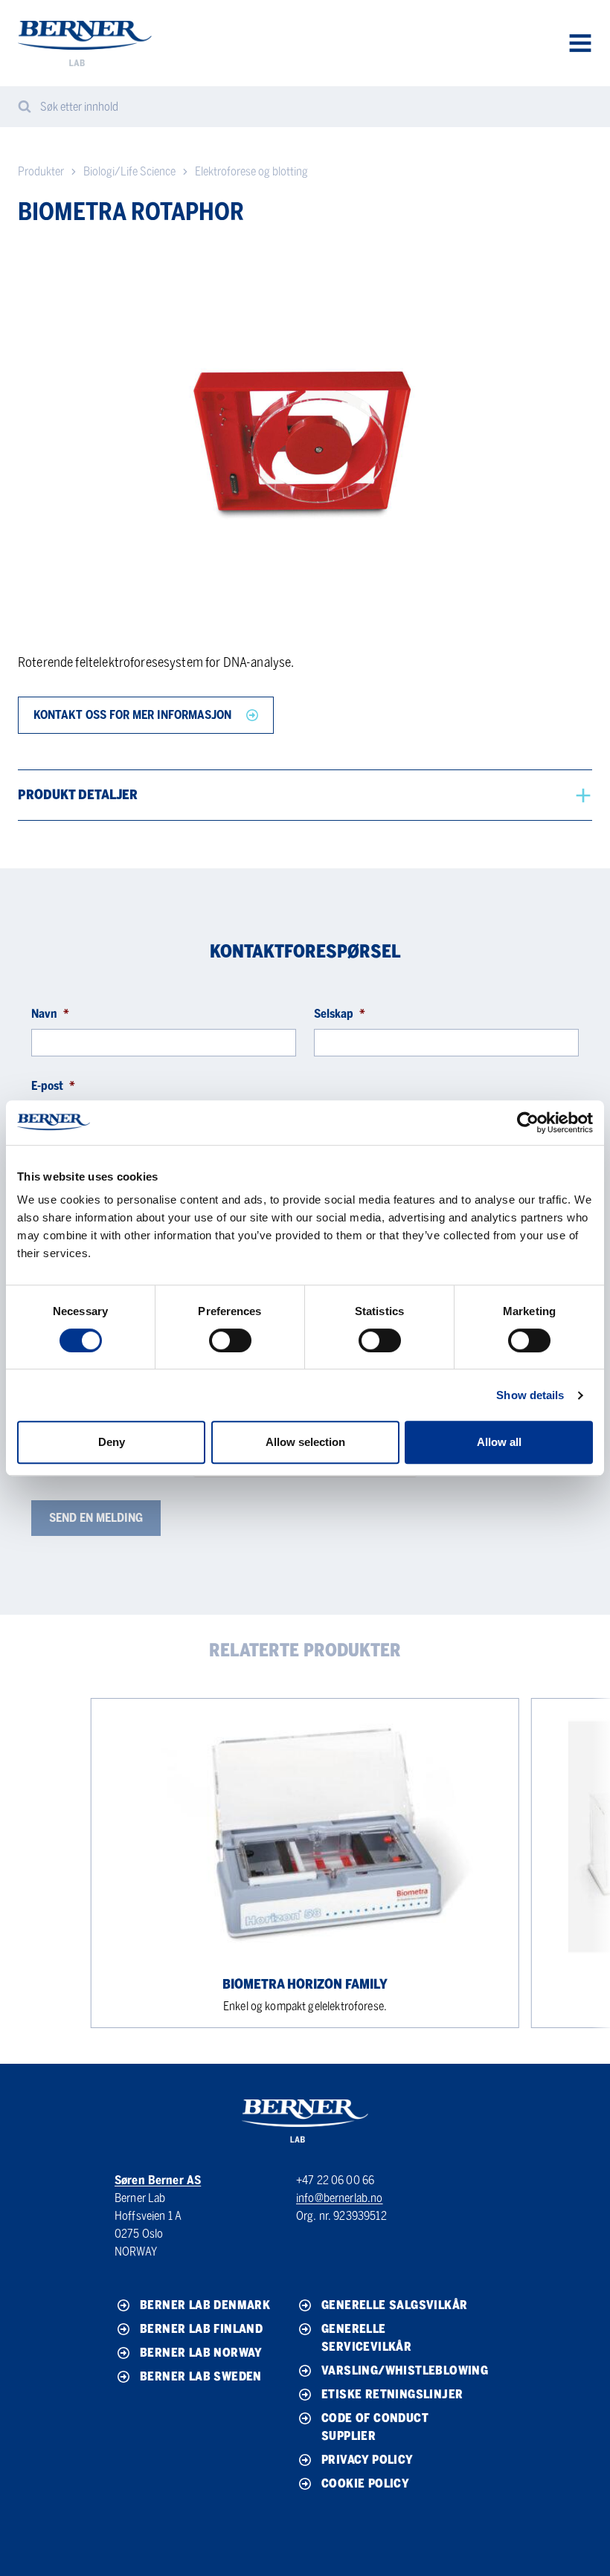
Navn (50, 1014)
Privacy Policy (367, 2460)
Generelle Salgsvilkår (394, 2305)
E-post (53, 1086)
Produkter (41, 171)
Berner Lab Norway (201, 2353)
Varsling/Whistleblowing (399, 2370)
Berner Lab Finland (201, 2329)
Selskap (340, 1014)
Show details (530, 1395)
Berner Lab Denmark (205, 2305)
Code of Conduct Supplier (375, 2427)
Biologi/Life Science (129, 171)
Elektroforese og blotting (251, 171)
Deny (112, 1442)
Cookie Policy (365, 2483)
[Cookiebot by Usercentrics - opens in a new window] (528, 1123)
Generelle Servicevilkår (366, 2338)
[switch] (230, 1340)
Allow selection (305, 1442)
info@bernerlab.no (340, 2198)
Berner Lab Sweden (201, 2376)
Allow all (499, 1442)
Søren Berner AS (158, 2180)
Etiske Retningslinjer (392, 2394)
